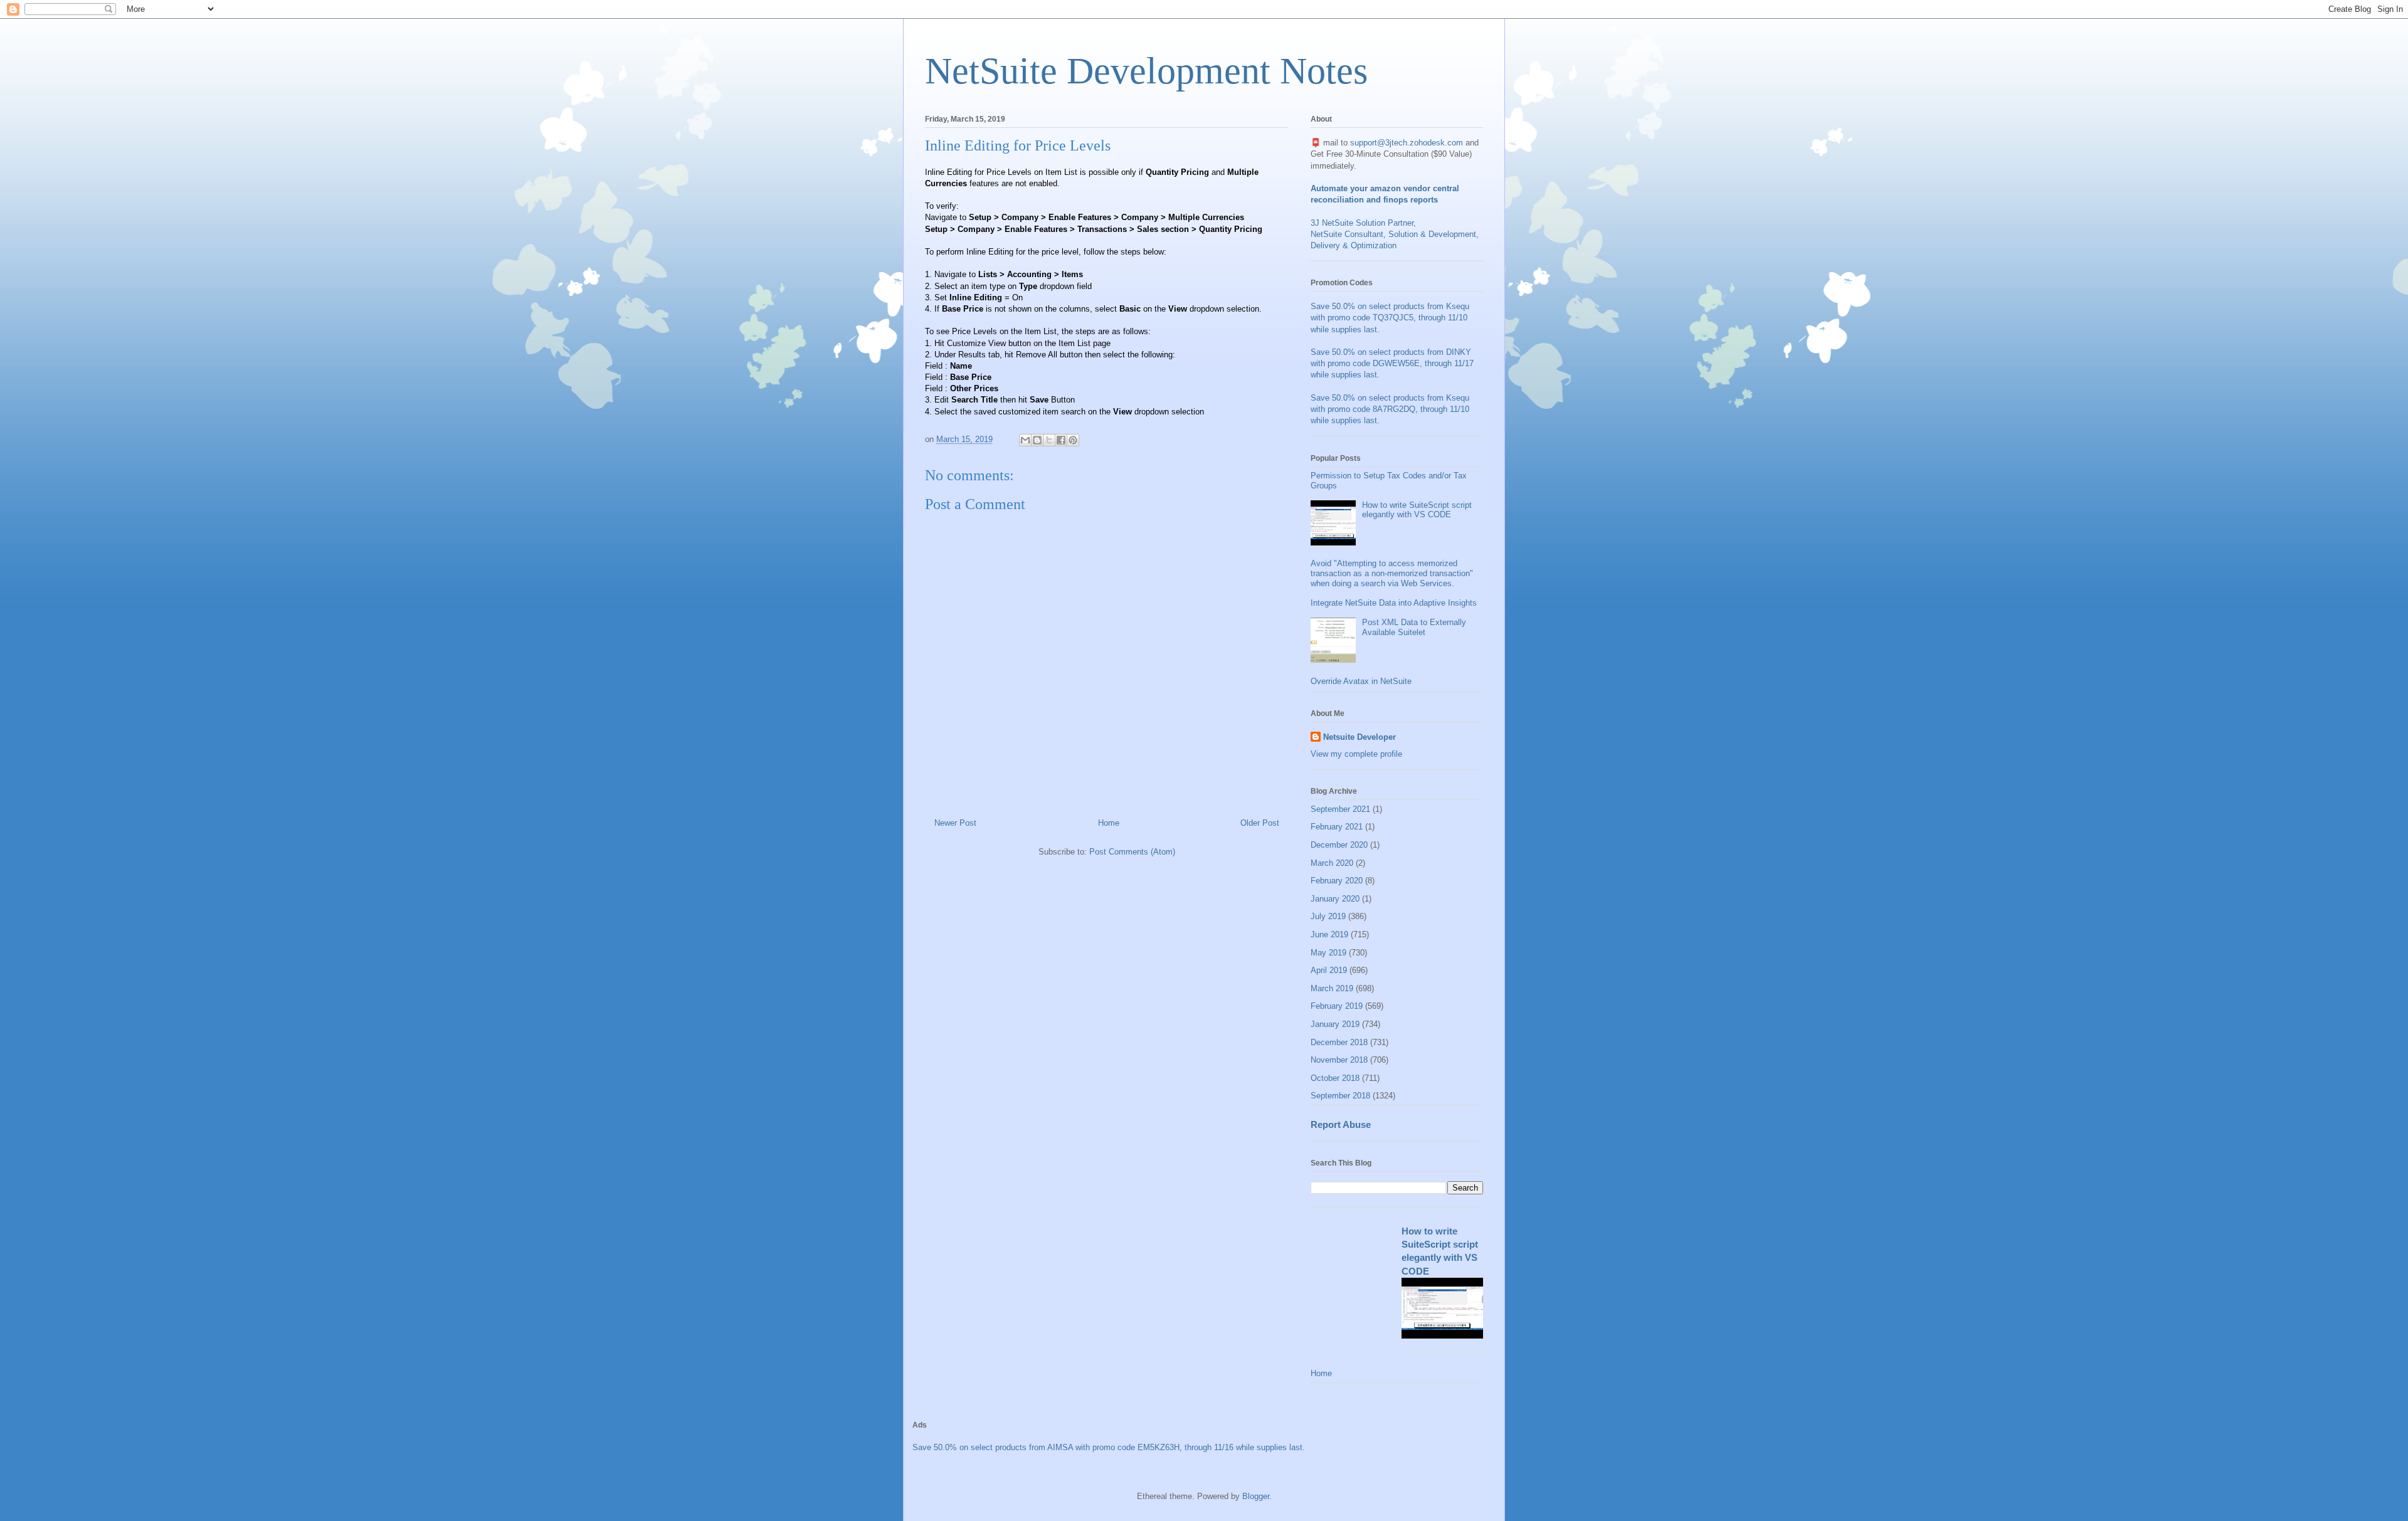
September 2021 (1340, 809)
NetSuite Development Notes (1146, 71)
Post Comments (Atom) (1132, 852)
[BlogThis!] (1037, 440)
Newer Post (955, 823)
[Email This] (1025, 440)
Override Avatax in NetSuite (1361, 681)
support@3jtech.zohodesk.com (1407, 143)
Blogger (1256, 1496)
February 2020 (1337, 881)
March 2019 (1332, 988)
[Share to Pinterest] (1073, 440)
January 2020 (1335, 899)
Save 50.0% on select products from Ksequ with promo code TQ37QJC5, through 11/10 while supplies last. (1390, 318)
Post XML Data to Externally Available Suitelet (1414, 627)
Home (1109, 823)
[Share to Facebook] (1061, 440)
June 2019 (1329, 934)
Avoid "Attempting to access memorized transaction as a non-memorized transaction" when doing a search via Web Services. (1392, 573)
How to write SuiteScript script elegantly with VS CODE (1417, 510)
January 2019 (1335, 1024)
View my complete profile (1356, 754)
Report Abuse (1341, 1124)
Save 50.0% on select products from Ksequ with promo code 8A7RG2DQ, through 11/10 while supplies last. (1390, 409)
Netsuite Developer (1360, 737)
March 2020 (1332, 863)
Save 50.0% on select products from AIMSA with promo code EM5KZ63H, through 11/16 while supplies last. (1109, 1447)
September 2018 (1340, 1096)
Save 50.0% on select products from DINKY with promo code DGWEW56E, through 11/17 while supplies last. (1392, 363)
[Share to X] (1049, 440)
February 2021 (1337, 827)
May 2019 (1328, 953)
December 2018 (1339, 1042)
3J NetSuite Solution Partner (1362, 223)
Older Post (1260, 823)
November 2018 (1339, 1060)
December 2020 (1339, 845)
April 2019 (1329, 970)
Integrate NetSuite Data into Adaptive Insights (1394, 603)
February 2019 (1337, 1006)
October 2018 (1335, 1078)
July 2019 (1328, 916)
